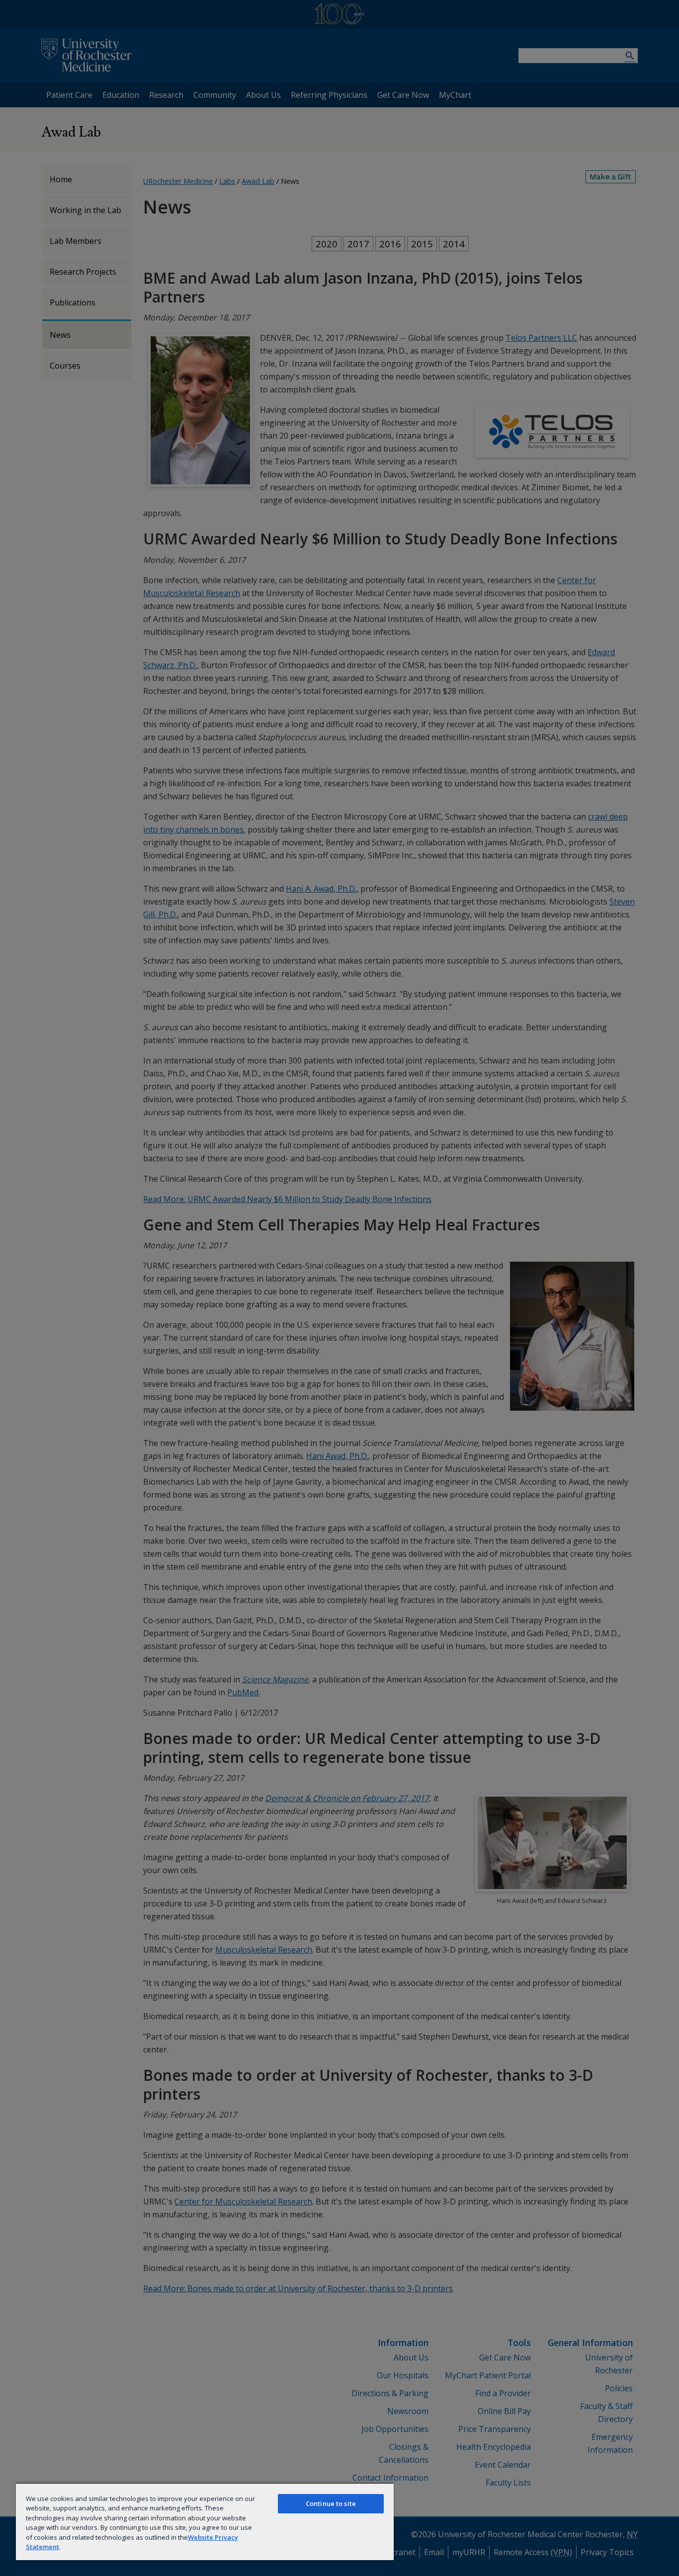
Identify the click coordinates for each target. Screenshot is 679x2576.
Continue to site (331, 2503)
